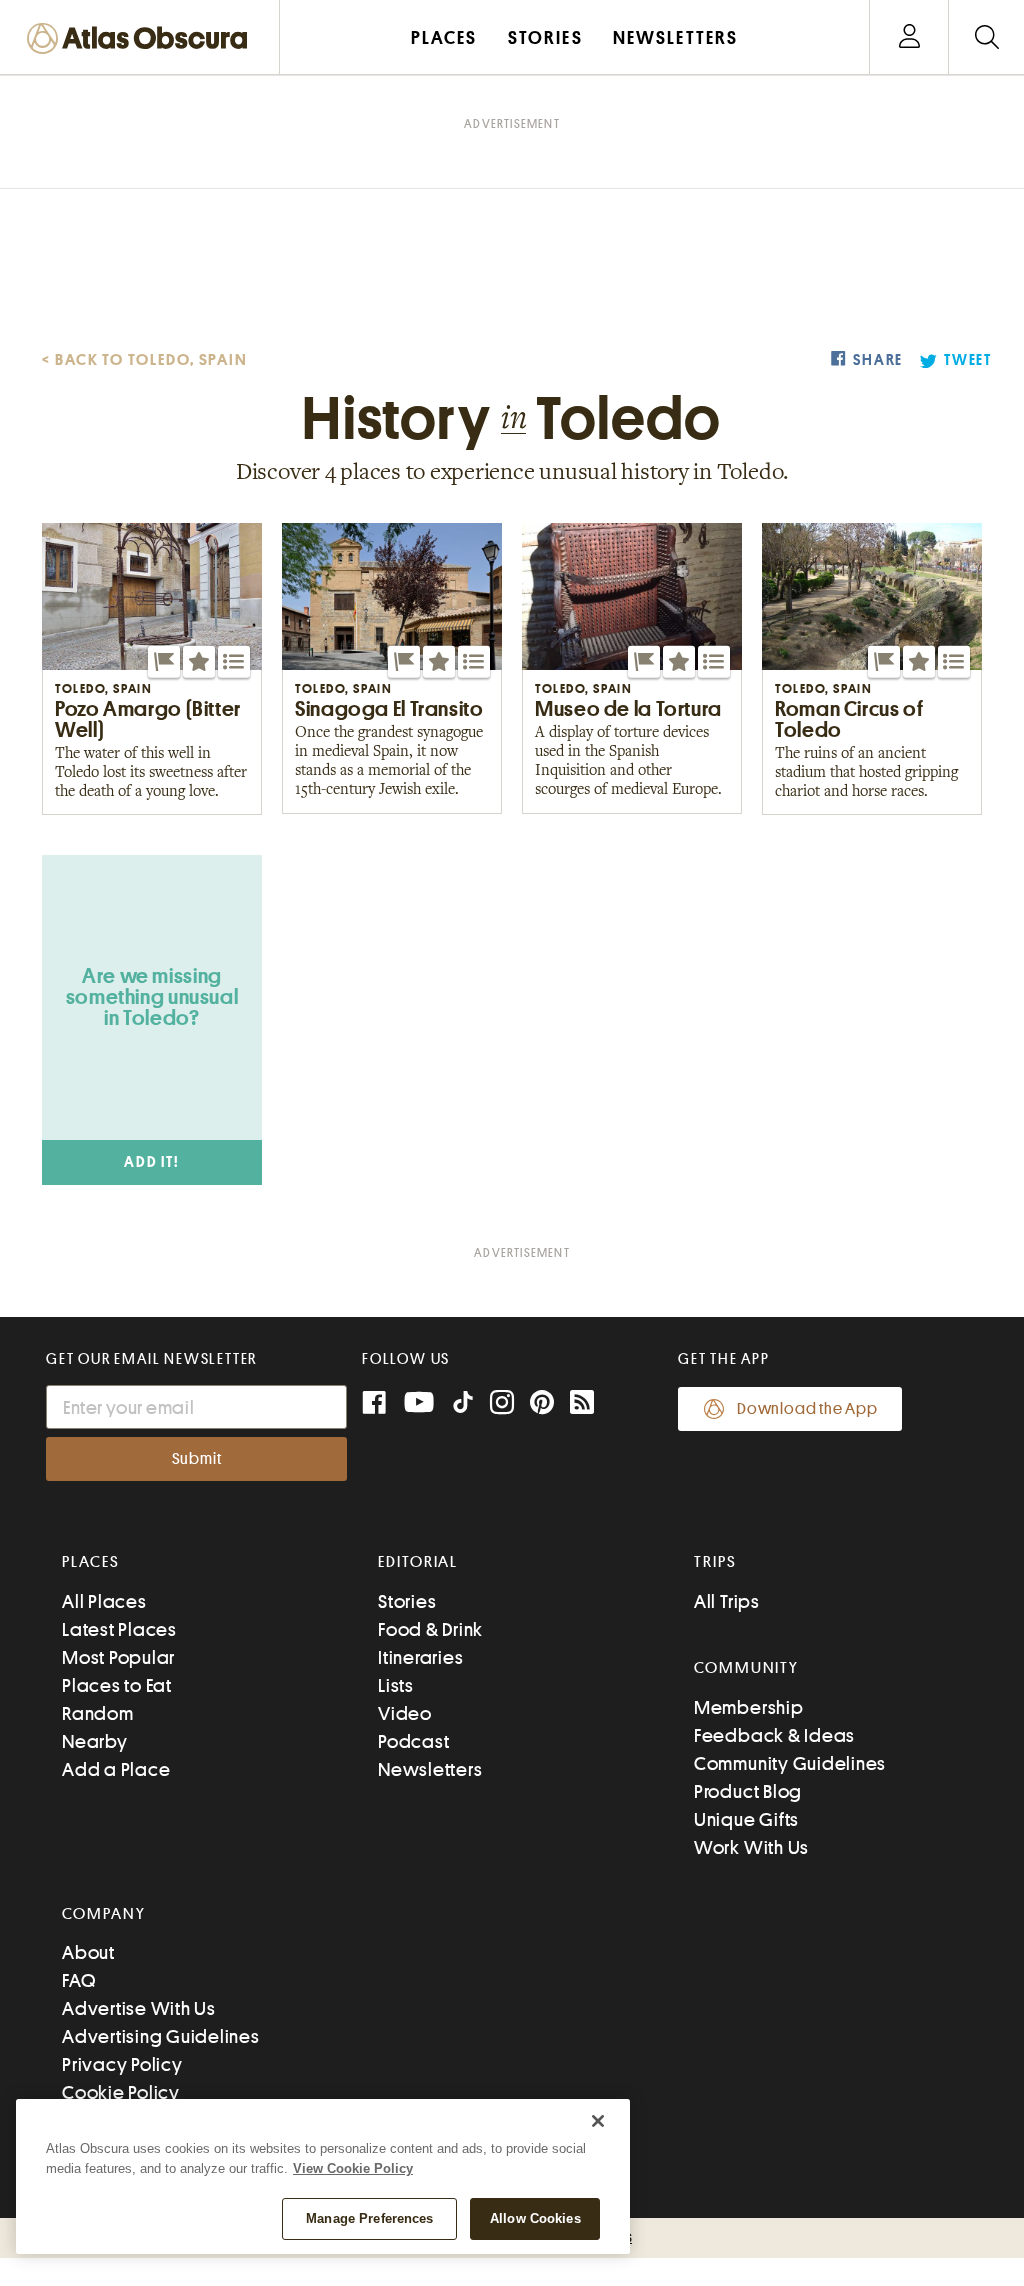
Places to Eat (117, 1685)
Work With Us (751, 1847)
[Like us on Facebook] (374, 1404)
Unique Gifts (746, 1819)
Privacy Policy (122, 2064)
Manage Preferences (369, 2218)
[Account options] (909, 37)
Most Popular (118, 1657)
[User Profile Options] (909, 37)
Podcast (413, 1741)
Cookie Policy (121, 2092)
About (88, 1952)
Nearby (95, 1741)
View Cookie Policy (353, 2168)
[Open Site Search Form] (986, 37)
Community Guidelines (790, 1763)
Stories (407, 1601)
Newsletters (430, 1769)
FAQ (78, 1980)
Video (405, 1713)
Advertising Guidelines (161, 2036)
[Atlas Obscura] (142, 39)
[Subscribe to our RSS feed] (582, 1404)
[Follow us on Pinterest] (542, 1404)
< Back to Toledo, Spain (145, 360)
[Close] (598, 2121)
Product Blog (748, 1791)
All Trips (727, 1601)
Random (98, 1713)
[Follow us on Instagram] (502, 1404)
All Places (104, 1601)
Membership (749, 1707)
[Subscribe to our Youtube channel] (419, 1404)
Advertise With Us (139, 2008)
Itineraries (420, 1657)
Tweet (968, 360)
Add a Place (116, 1769)
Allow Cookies (535, 2218)
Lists (396, 1685)
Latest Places (119, 1629)
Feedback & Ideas (774, 1735)
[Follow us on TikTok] (463, 1406)
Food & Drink (430, 1629)
